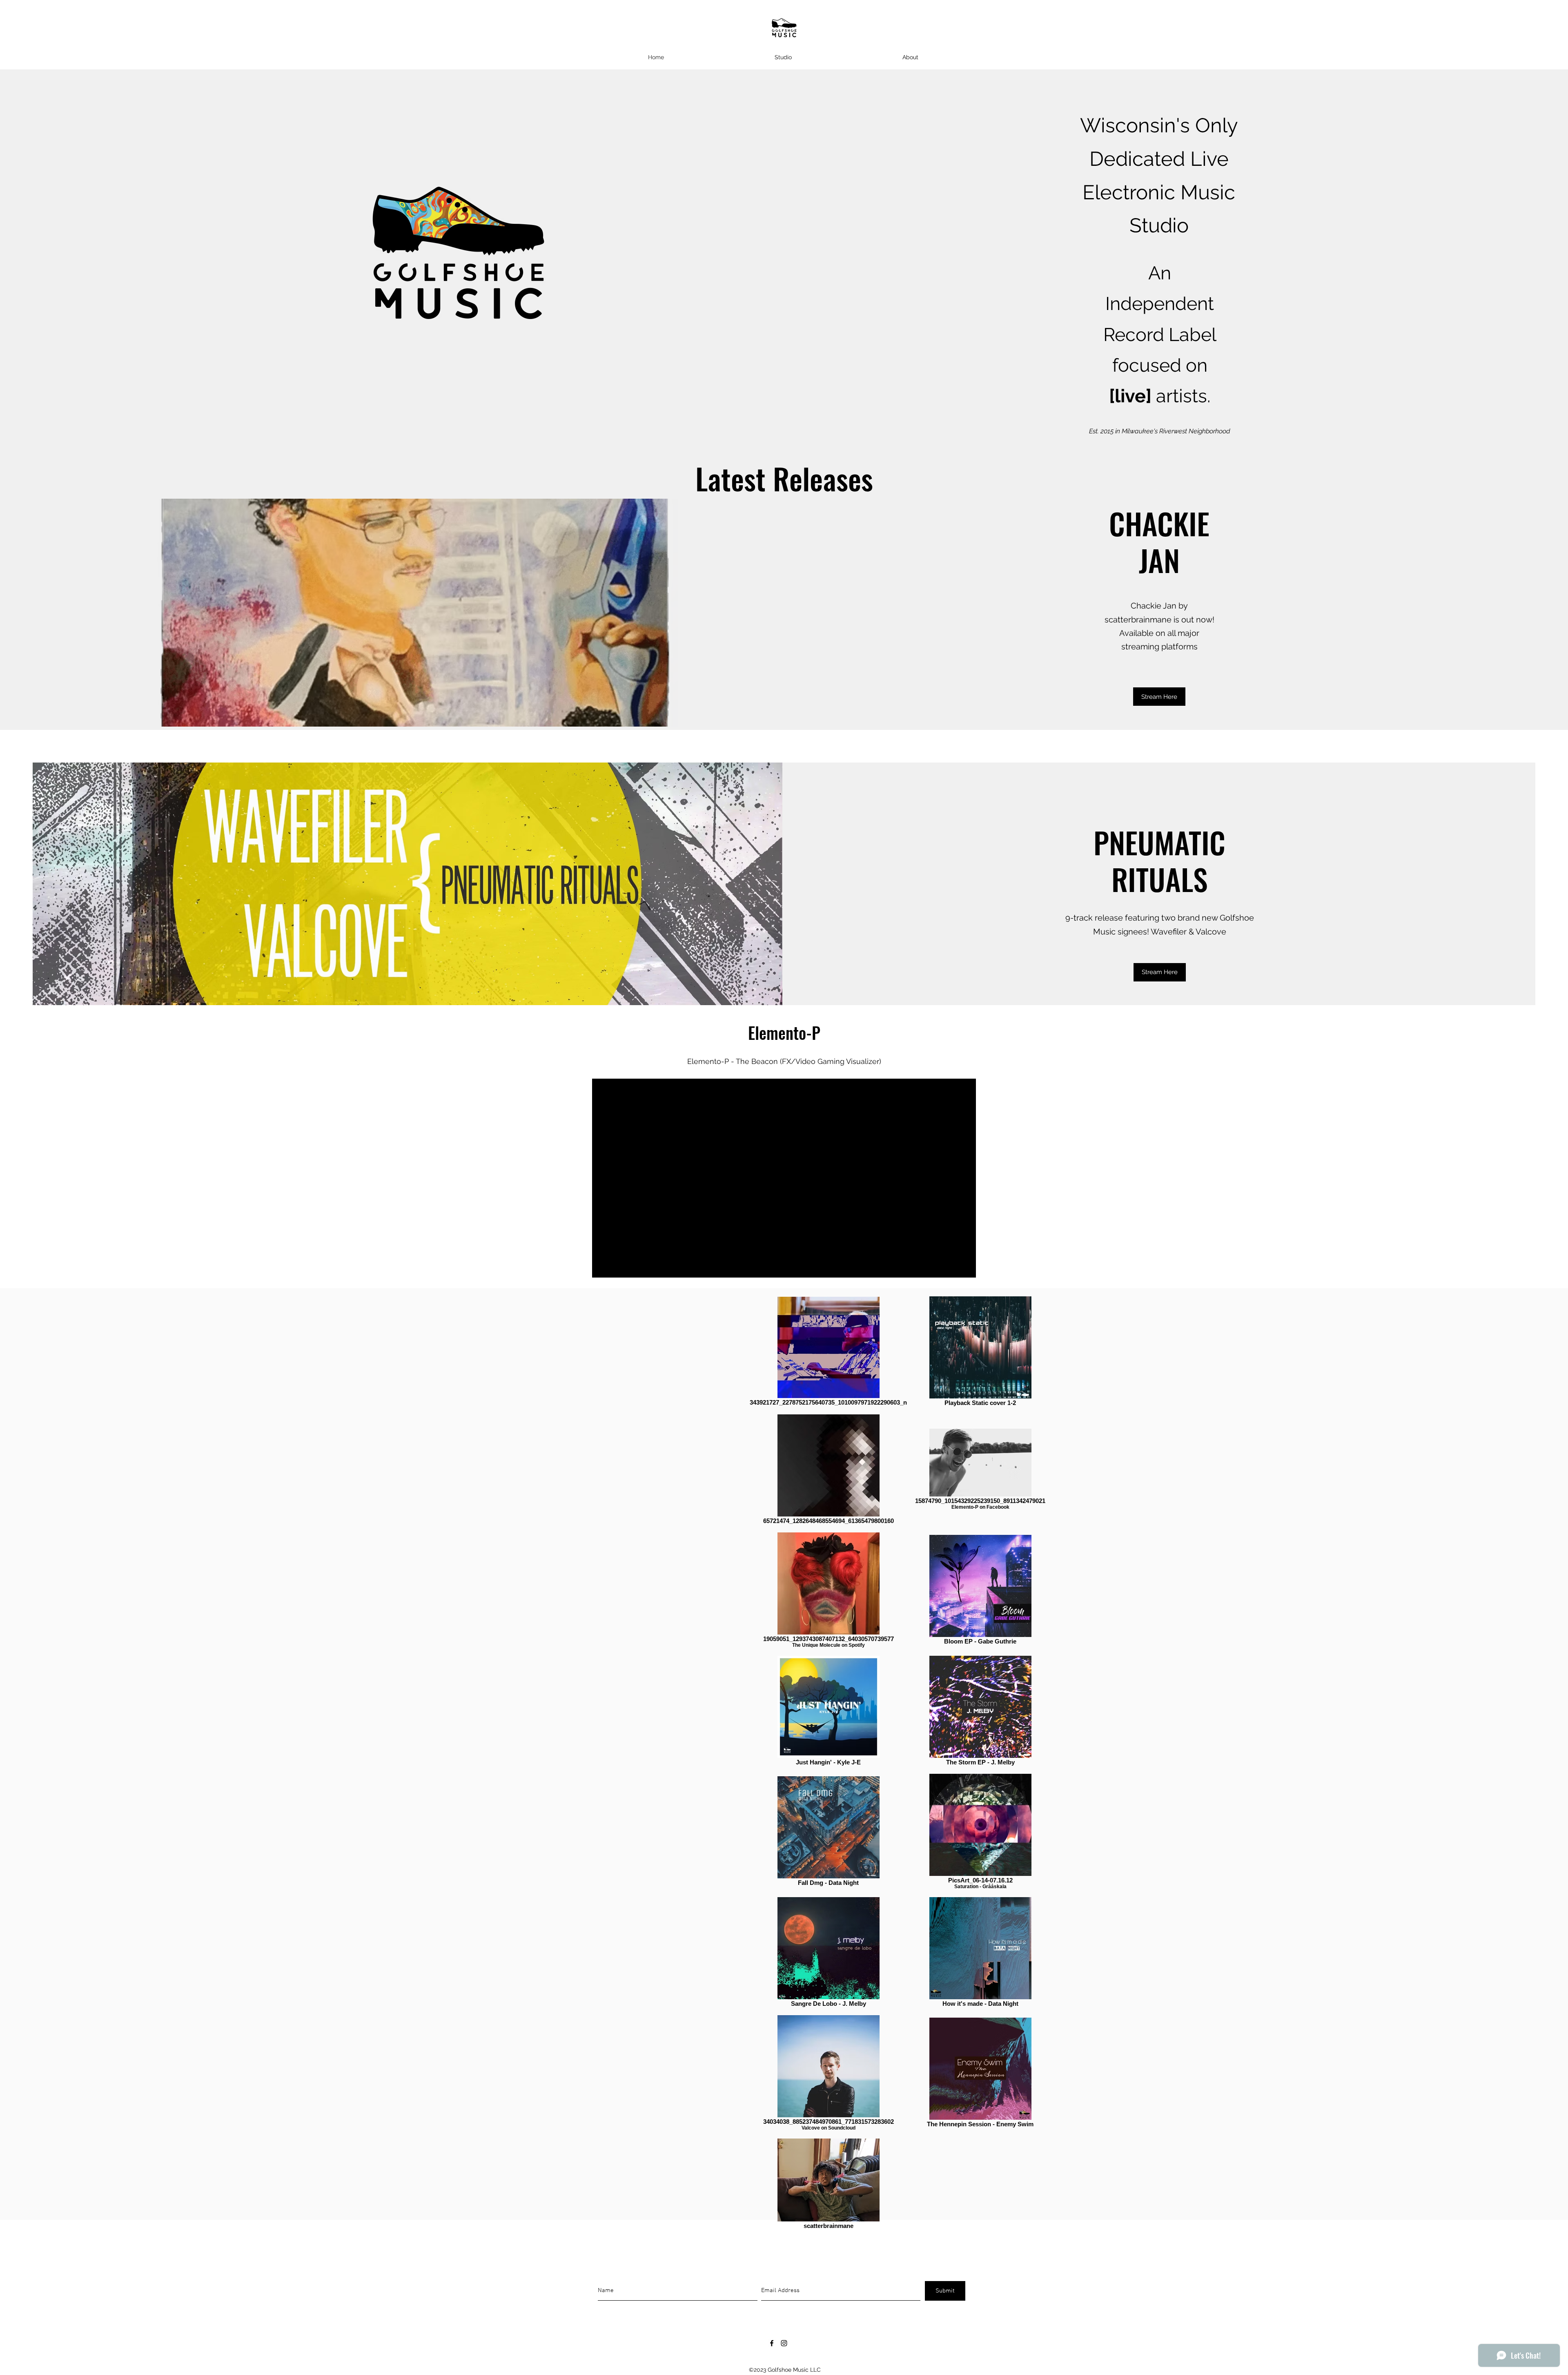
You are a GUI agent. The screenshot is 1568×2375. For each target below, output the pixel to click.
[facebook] (772, 2343)
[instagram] (784, 2343)
